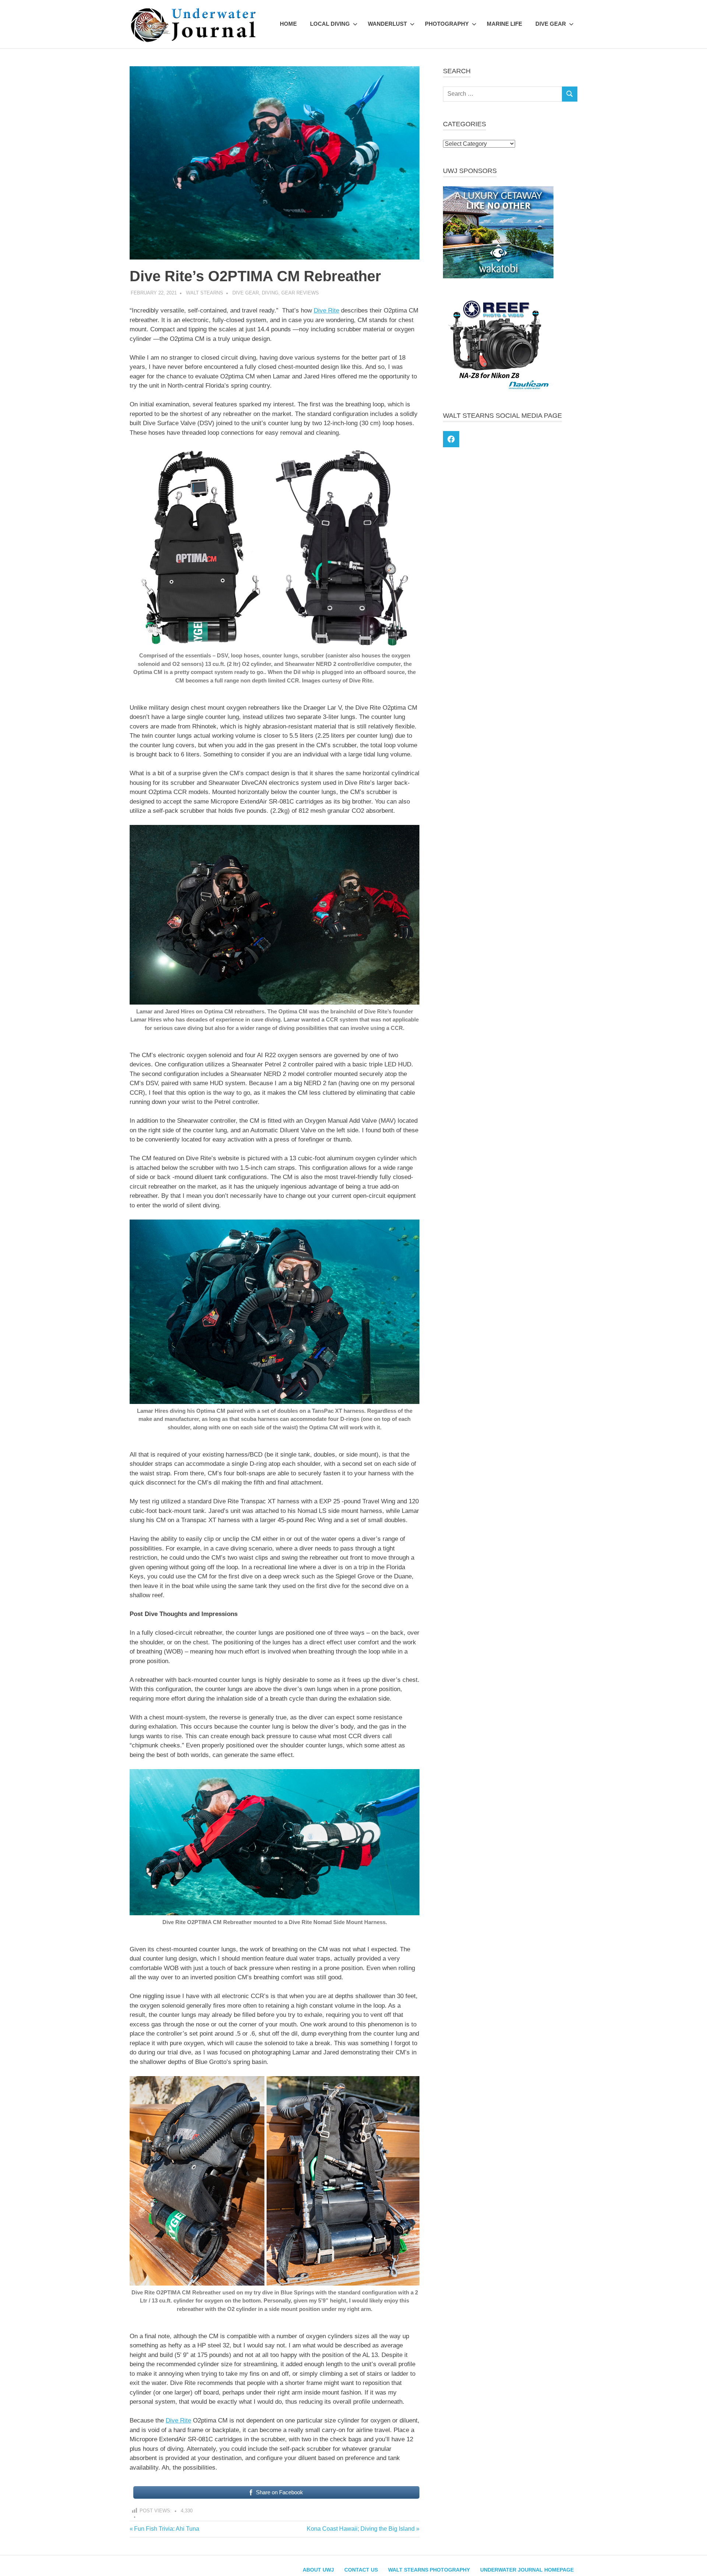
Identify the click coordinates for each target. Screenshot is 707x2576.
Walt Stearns (205, 293)
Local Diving (330, 24)
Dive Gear (551, 24)
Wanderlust (387, 24)
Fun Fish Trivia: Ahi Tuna (166, 2529)
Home (288, 24)
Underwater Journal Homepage (527, 2570)
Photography (447, 24)
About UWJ (318, 2570)
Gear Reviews (300, 293)
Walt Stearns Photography (429, 2570)
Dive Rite (326, 310)
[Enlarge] (410, 456)
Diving (270, 293)
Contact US (361, 2570)
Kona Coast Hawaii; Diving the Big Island (361, 2529)
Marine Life (504, 24)
